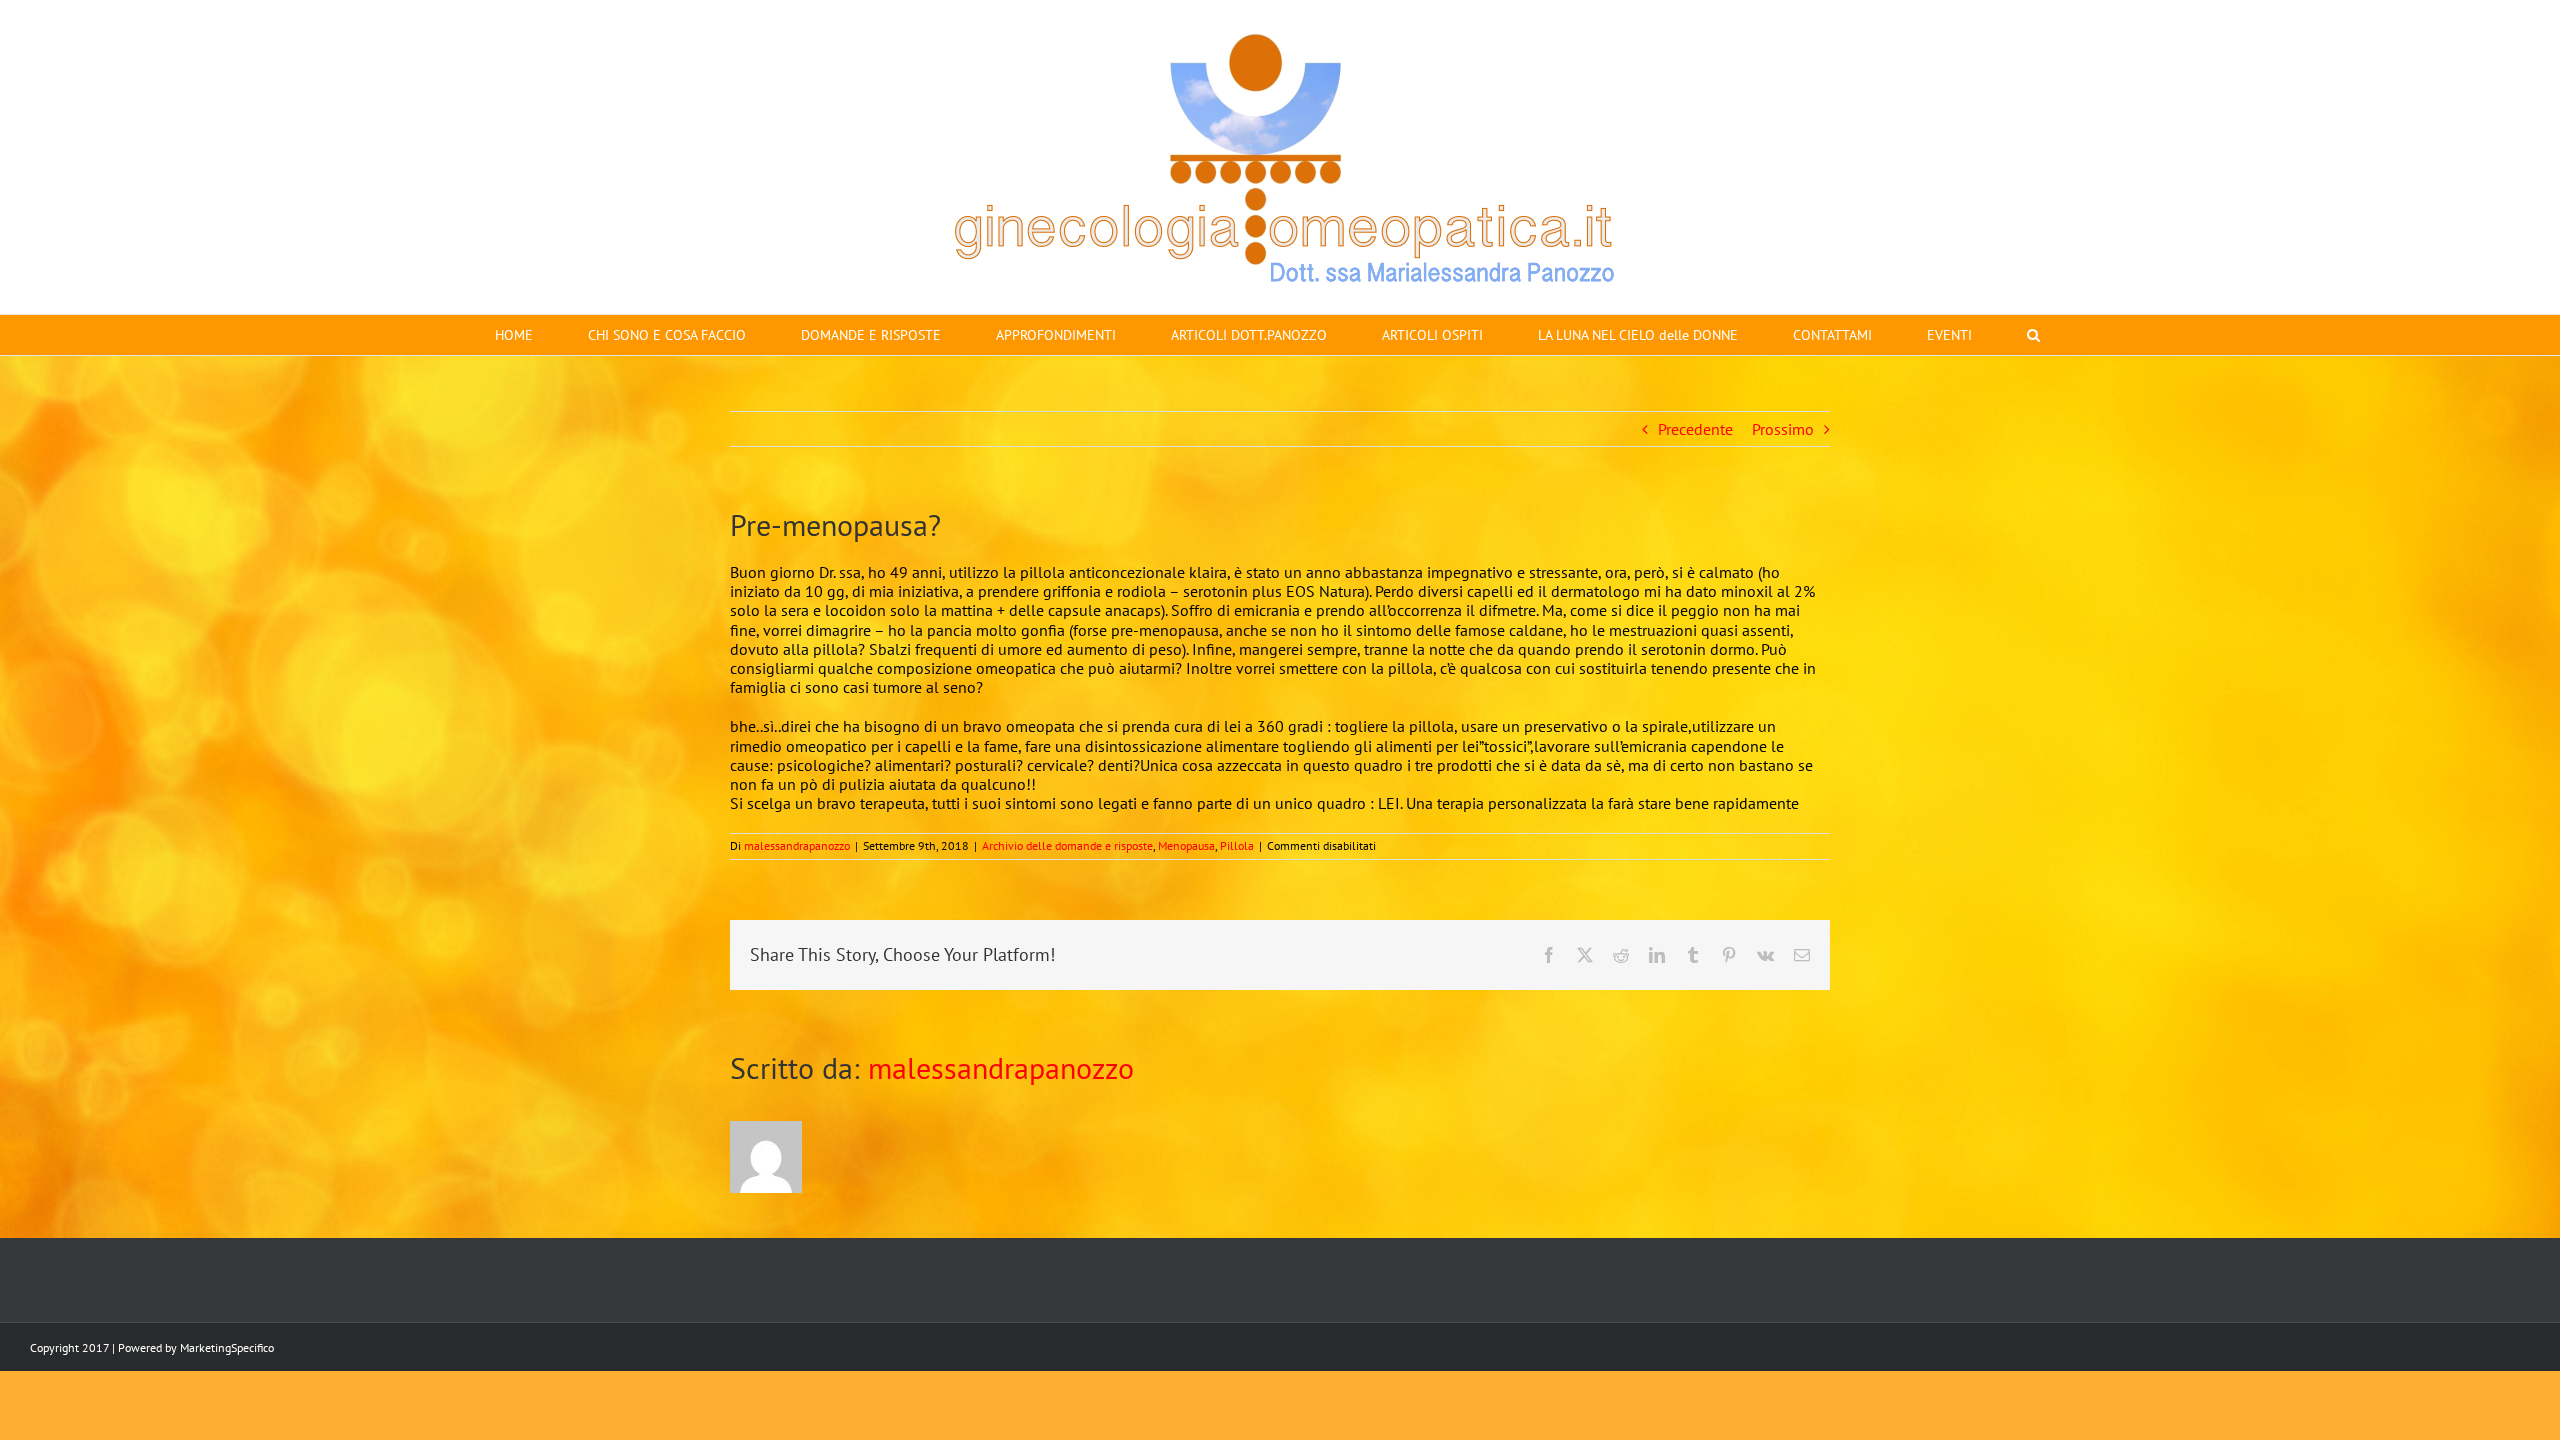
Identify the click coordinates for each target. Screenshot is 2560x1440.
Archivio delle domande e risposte (1067, 845)
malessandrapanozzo (797, 845)
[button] (2033, 335)
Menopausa (1186, 845)
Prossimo (1783, 429)
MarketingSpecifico (227, 1347)
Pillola (1237, 845)
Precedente (1695, 429)
